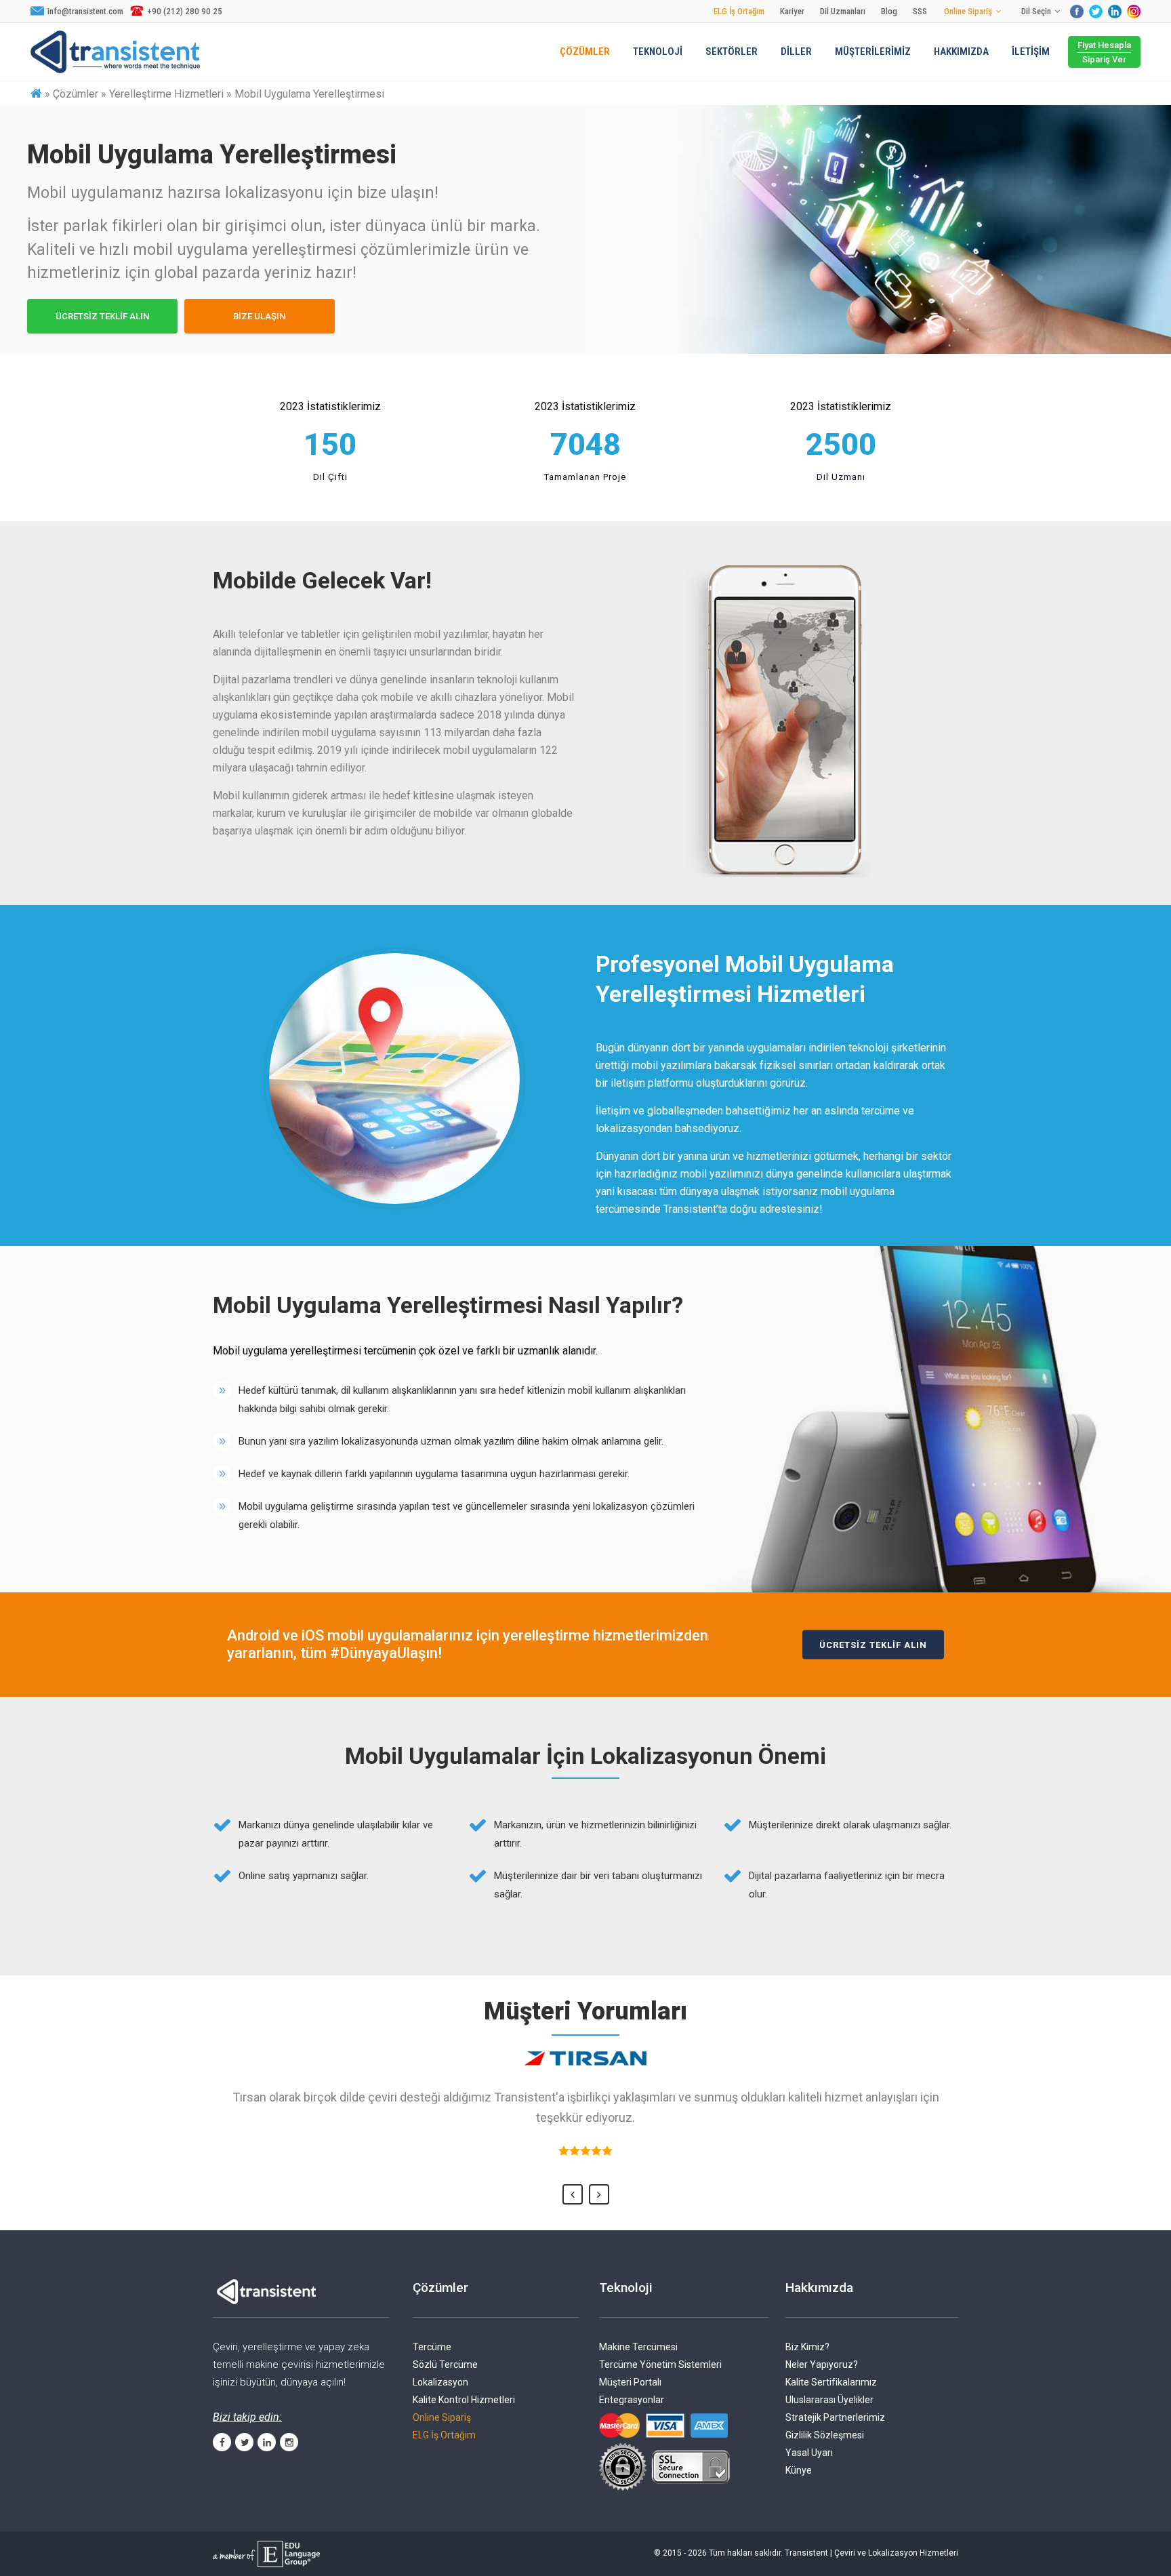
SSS (920, 11)
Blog (889, 11)
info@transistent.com (85, 11)
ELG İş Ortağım (739, 11)
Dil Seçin (1036, 11)
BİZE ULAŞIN (259, 316)
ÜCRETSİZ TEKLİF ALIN (102, 316)
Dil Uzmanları (843, 11)
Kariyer (792, 11)
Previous (573, 2194)
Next (599, 2194)
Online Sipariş (968, 11)
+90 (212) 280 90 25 (185, 11)
